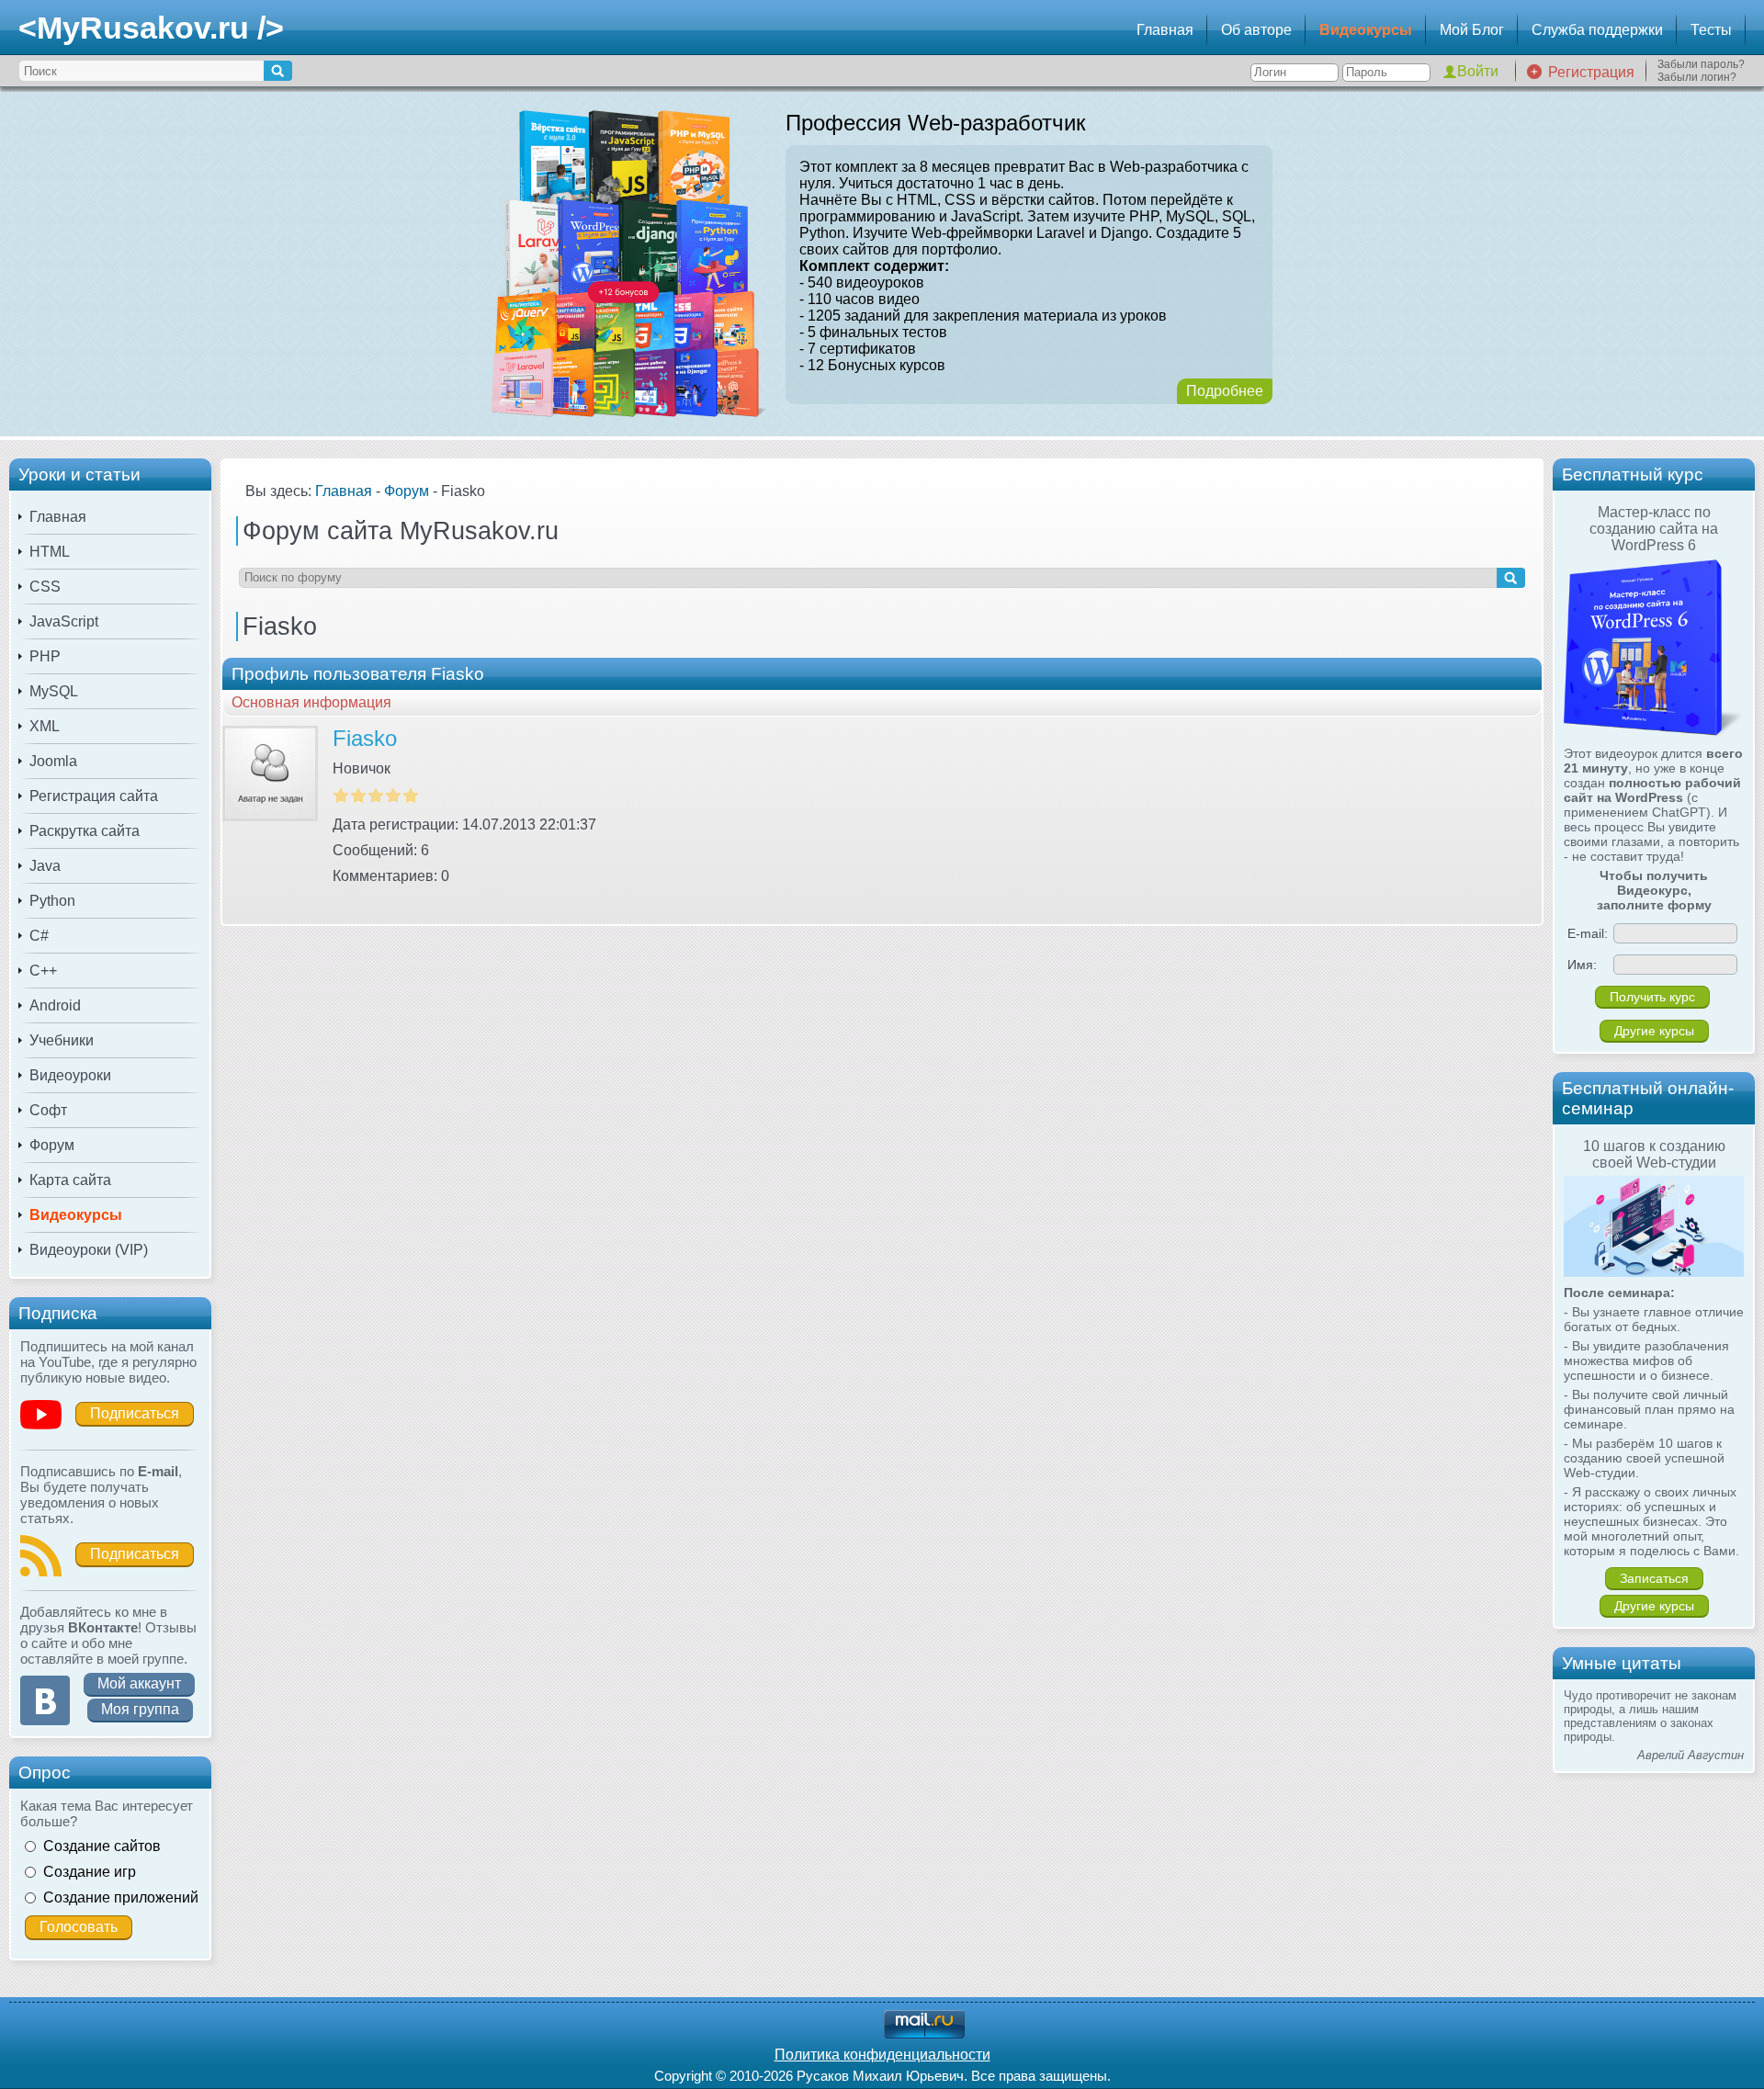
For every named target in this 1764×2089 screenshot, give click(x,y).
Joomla (53, 761)
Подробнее (1225, 391)
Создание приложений (121, 1897)
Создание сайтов (102, 1846)
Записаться (1654, 1578)
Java (45, 866)
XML (45, 726)
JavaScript (64, 621)
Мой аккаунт (139, 1683)
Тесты (1711, 30)
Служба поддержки (1597, 30)
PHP (45, 656)
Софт (48, 1110)
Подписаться (135, 1413)
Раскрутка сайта (85, 831)
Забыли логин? (1697, 77)
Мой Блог (1472, 30)
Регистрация (1591, 72)
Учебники (62, 1040)
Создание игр (90, 1872)
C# (39, 936)
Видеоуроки (70, 1075)
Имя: (1582, 965)
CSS (45, 587)
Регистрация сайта (94, 796)
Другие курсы (1654, 1031)
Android (55, 1005)
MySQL (54, 691)
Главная (1165, 30)
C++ (43, 971)
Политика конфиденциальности (882, 2055)
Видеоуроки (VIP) (89, 1250)
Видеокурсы (1366, 30)
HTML (50, 552)
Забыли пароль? (1701, 64)
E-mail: (1588, 933)
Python (52, 901)
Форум (52, 1145)
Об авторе (1256, 30)
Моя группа (140, 1709)
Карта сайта (70, 1180)
